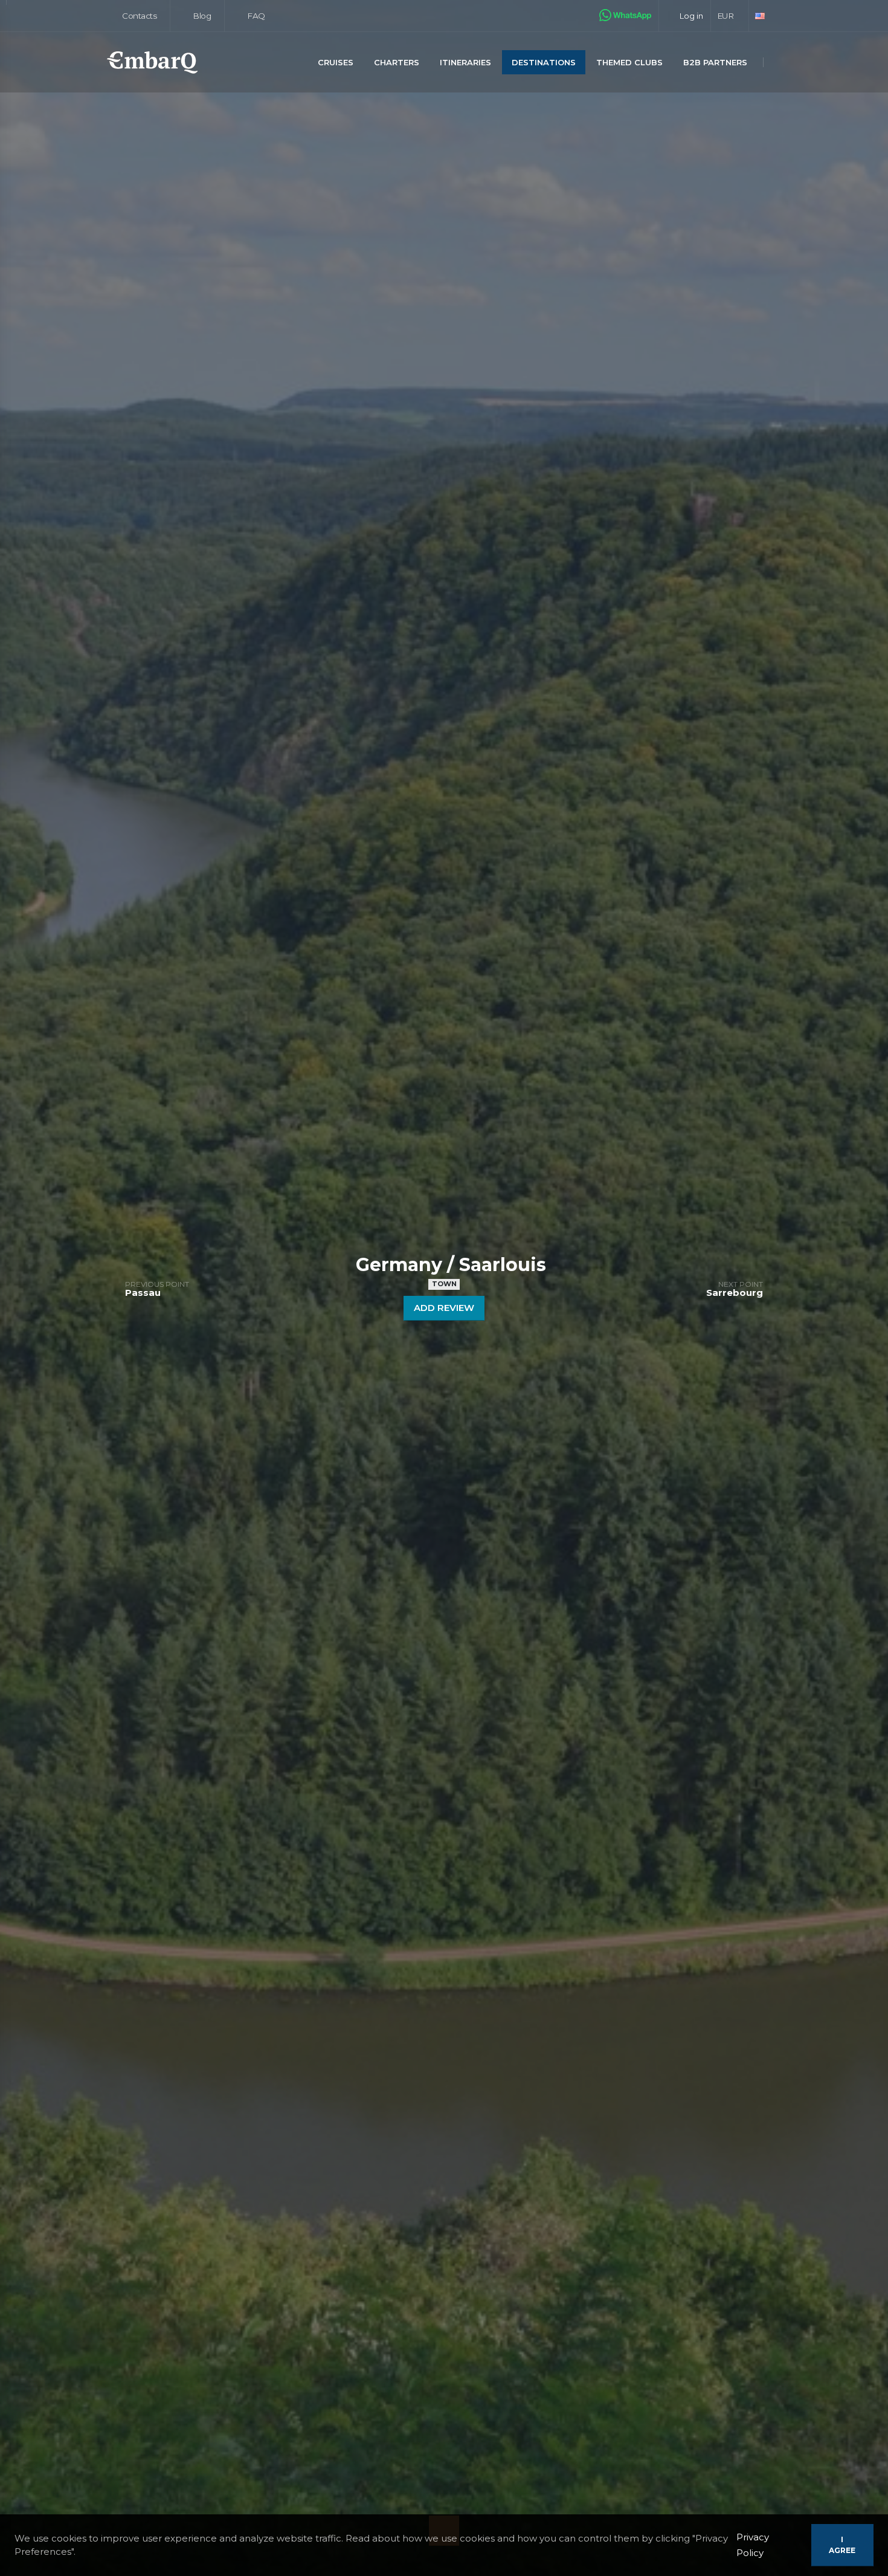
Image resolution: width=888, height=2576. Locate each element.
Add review (444, 1308)
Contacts (139, 16)
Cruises (336, 62)
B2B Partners (715, 62)
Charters (397, 62)
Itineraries (465, 62)
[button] (730, 16)
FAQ (255, 16)
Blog (201, 16)
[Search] (778, 63)
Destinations (544, 62)
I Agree (842, 2545)
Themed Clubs (629, 62)
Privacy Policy (753, 2545)
